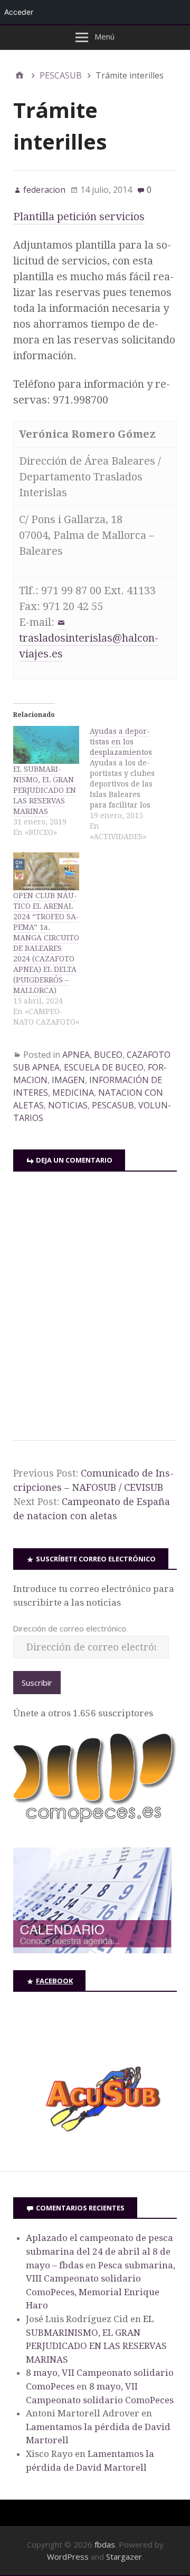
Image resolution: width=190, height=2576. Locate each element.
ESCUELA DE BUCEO (104, 1067)
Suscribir (37, 1683)
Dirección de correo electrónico (69, 1628)
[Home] (20, 75)
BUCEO (108, 1055)
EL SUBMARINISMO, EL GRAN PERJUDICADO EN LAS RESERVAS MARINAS (45, 790)
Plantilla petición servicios (79, 217)
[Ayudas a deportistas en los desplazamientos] (128, 784)
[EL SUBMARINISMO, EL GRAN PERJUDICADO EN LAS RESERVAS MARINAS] (46, 745)
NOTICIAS (68, 1105)
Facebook (54, 1981)
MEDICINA (73, 1093)
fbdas (105, 2544)
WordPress (68, 2557)
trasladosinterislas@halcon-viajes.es (89, 646)
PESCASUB (113, 1105)
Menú (104, 36)
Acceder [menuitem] (19, 12)
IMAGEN (68, 1080)
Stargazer (124, 2557)
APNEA (76, 1055)
